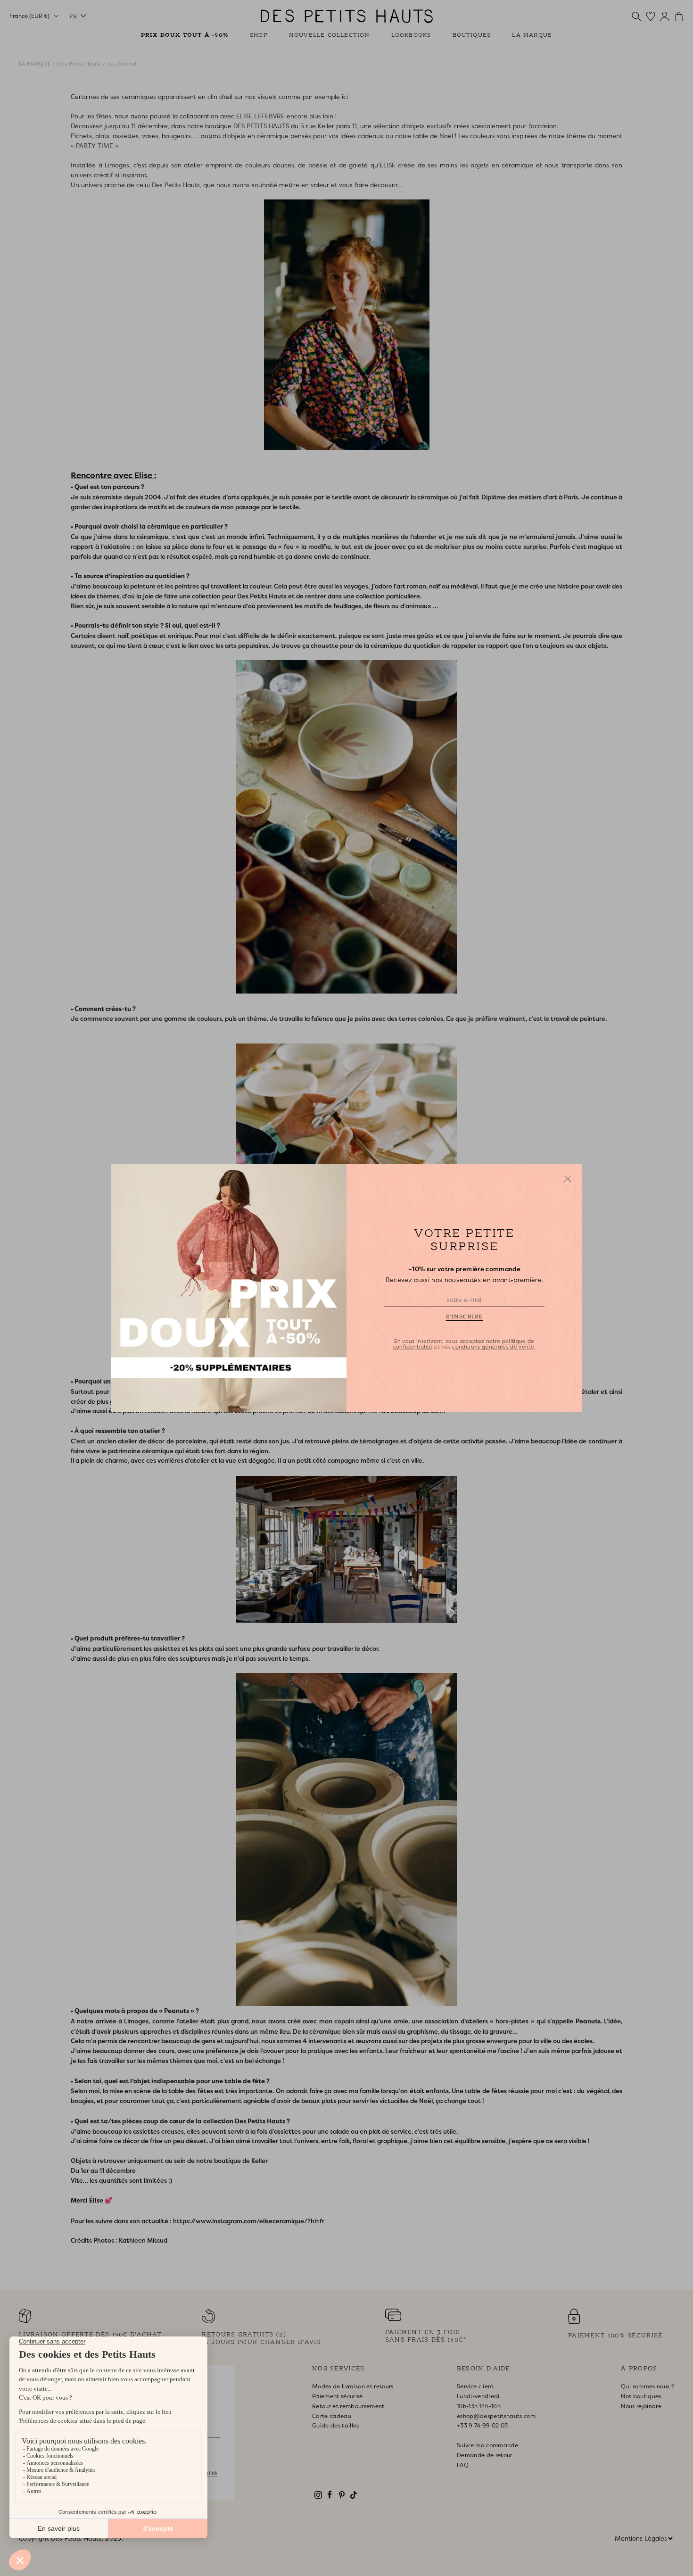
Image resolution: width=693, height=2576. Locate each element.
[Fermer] (568, 1179)
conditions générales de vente (493, 1347)
